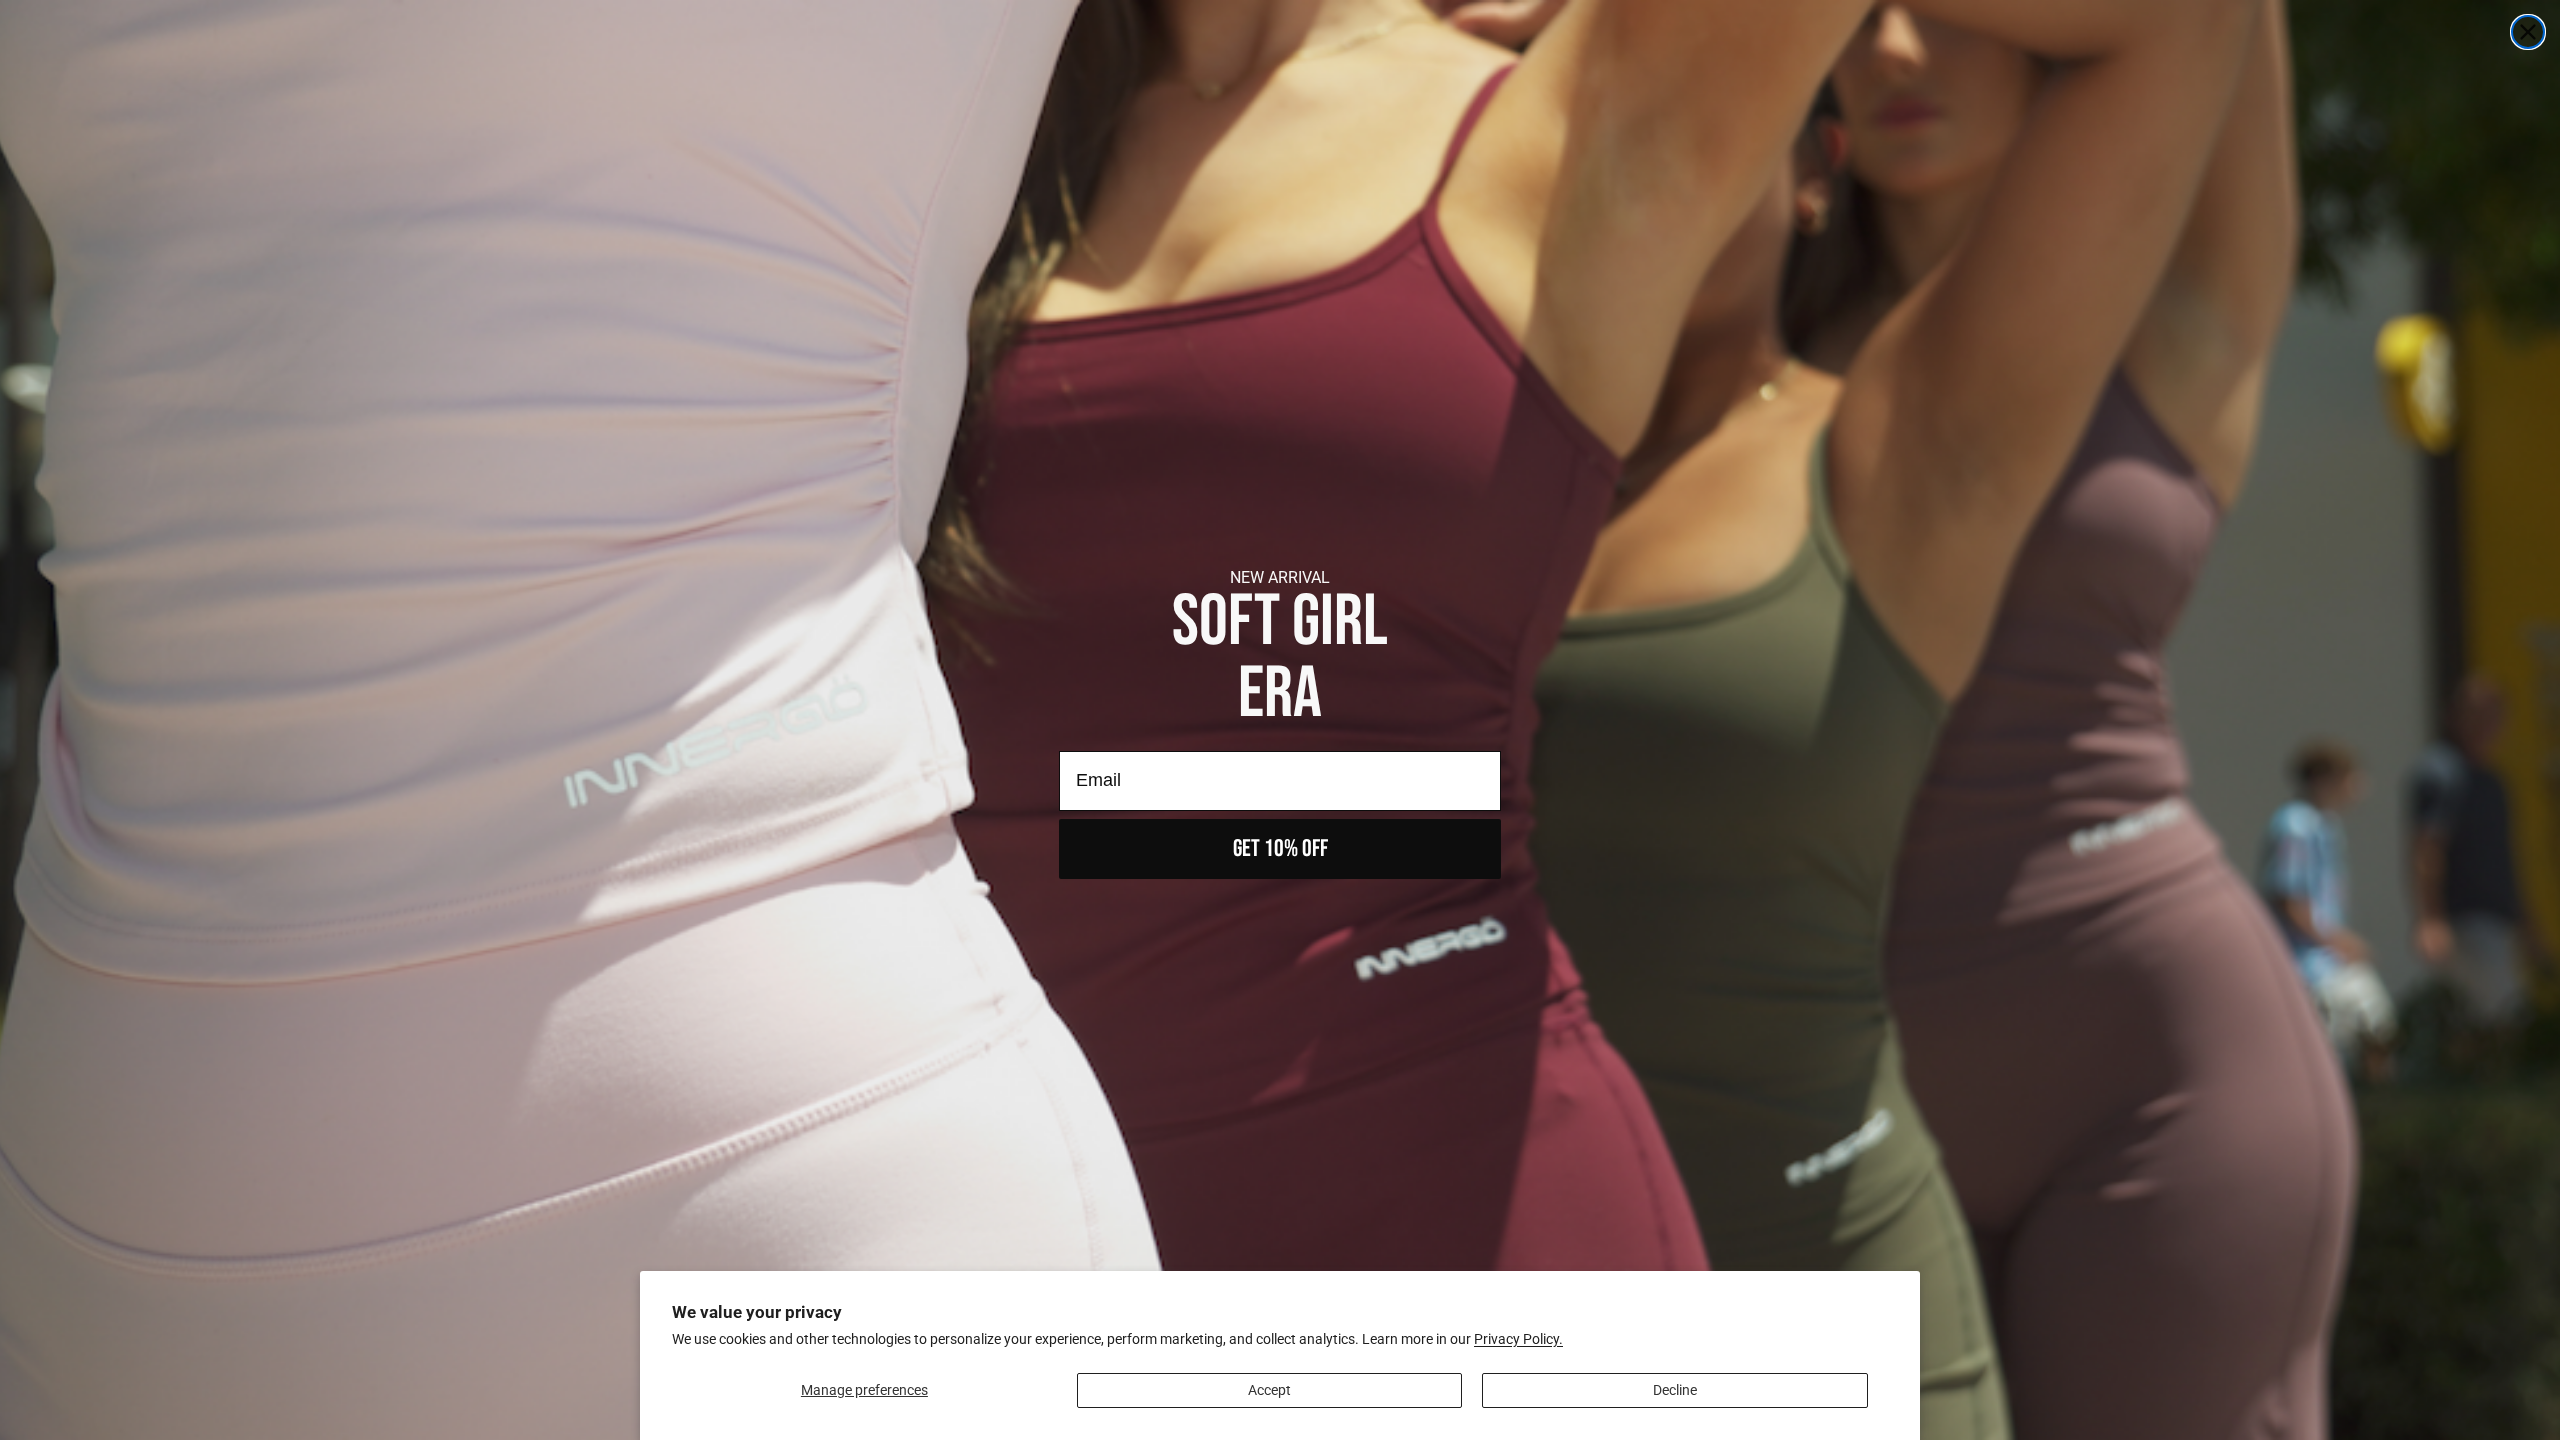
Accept (1269, 1390)
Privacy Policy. (1518, 1339)
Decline (1675, 1390)
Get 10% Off (1280, 848)
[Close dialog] (2528, 32)
